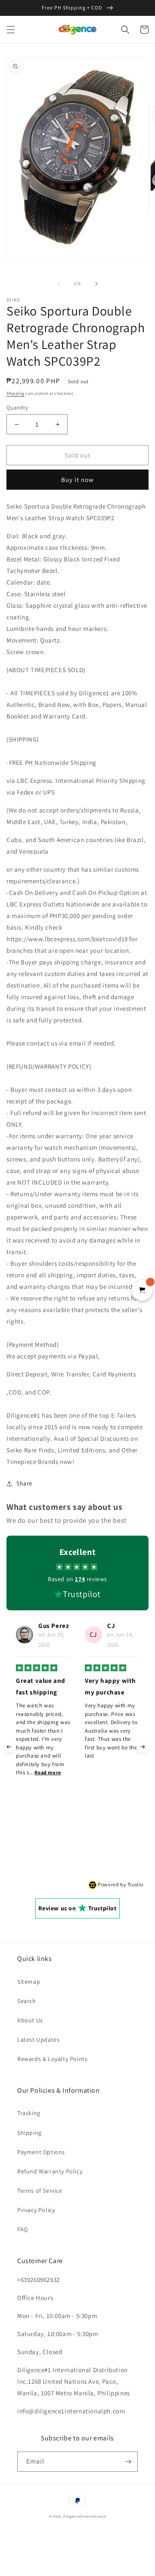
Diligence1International (85, 2516)
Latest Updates (38, 2040)
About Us (30, 2020)
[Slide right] (96, 284)
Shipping (15, 393)
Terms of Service (40, 2191)
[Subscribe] (128, 2462)
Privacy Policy (36, 2210)
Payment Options (41, 2152)
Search (27, 2001)
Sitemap (29, 1982)
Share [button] (24, 1483)
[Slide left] (59, 284)
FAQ (23, 2229)
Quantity (17, 408)
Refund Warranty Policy (50, 2171)
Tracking (29, 2113)
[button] (11, 30)
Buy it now (77, 480)
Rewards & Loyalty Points (52, 2059)
